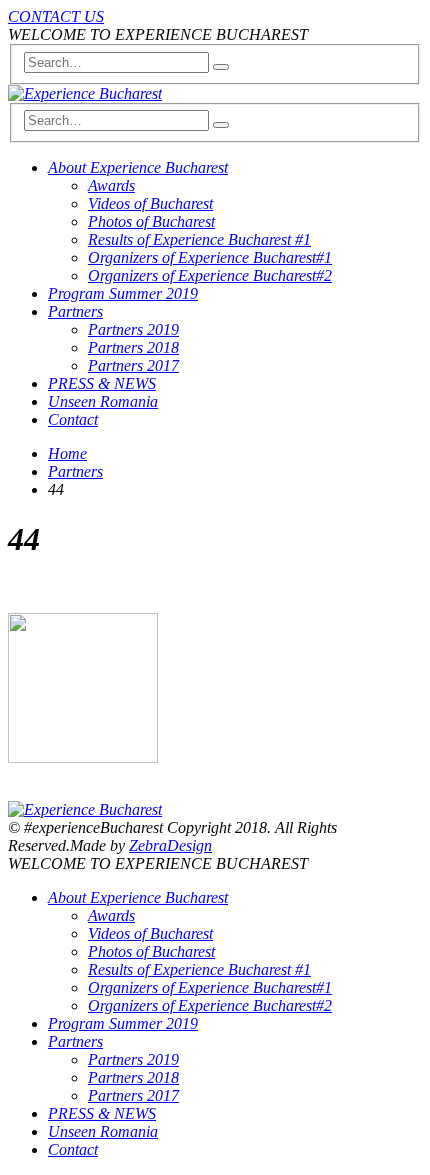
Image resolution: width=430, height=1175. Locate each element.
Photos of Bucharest (151, 221)
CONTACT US (56, 16)
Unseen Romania (103, 401)
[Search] (221, 67)
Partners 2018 (133, 347)
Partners (75, 311)
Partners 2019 (133, 329)
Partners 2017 (133, 365)
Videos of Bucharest (150, 203)
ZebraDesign (170, 845)
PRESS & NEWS (102, 383)
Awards (111, 185)
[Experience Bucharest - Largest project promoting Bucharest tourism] (85, 93)
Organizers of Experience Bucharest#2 (210, 275)
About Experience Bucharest (138, 167)
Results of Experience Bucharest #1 (199, 239)
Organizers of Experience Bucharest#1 (210, 257)
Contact (73, 419)
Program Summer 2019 (123, 293)
